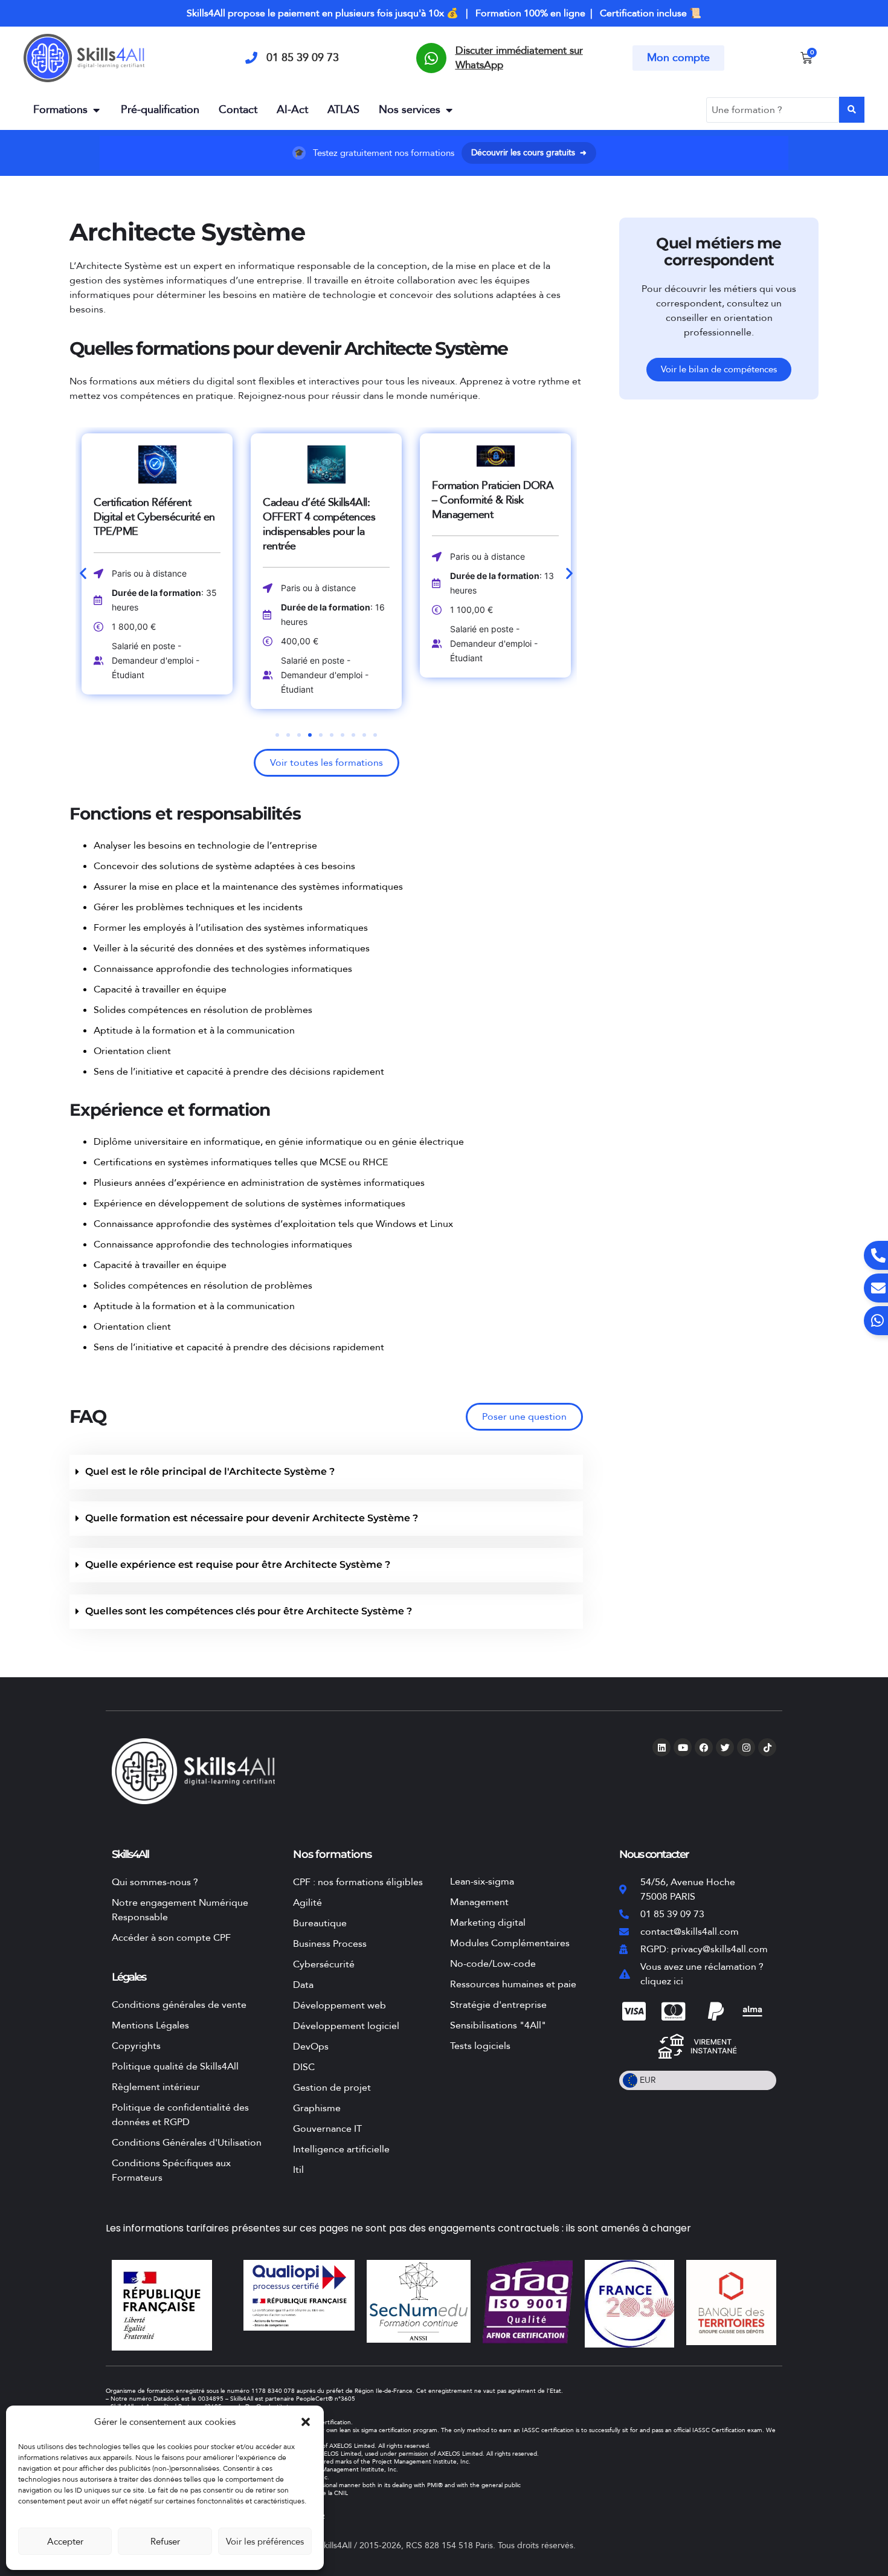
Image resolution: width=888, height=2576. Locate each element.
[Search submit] (852, 110)
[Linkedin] (661, 1747)
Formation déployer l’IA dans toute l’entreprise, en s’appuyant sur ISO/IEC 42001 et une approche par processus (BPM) (494, 519)
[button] (306, 2422)
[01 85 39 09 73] (251, 58)
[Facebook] (704, 1747)
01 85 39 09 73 (303, 58)
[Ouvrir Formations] (96, 110)
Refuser (165, 2542)
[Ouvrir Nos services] (449, 110)
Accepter (65, 2542)
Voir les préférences (265, 2542)
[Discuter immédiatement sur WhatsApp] (431, 58)
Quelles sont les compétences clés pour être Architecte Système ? (249, 1611)
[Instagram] (746, 1747)
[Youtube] (683, 1747)
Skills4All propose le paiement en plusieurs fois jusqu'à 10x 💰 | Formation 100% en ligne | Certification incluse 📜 (444, 13)
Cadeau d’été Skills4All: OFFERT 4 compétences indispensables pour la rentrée (150, 524)
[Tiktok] (767, 1747)
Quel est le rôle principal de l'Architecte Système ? (210, 1471)
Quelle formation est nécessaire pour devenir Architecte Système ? (252, 1518)
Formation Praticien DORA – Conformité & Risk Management (323, 500)
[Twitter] (725, 1747)
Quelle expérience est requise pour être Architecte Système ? (238, 1565)
